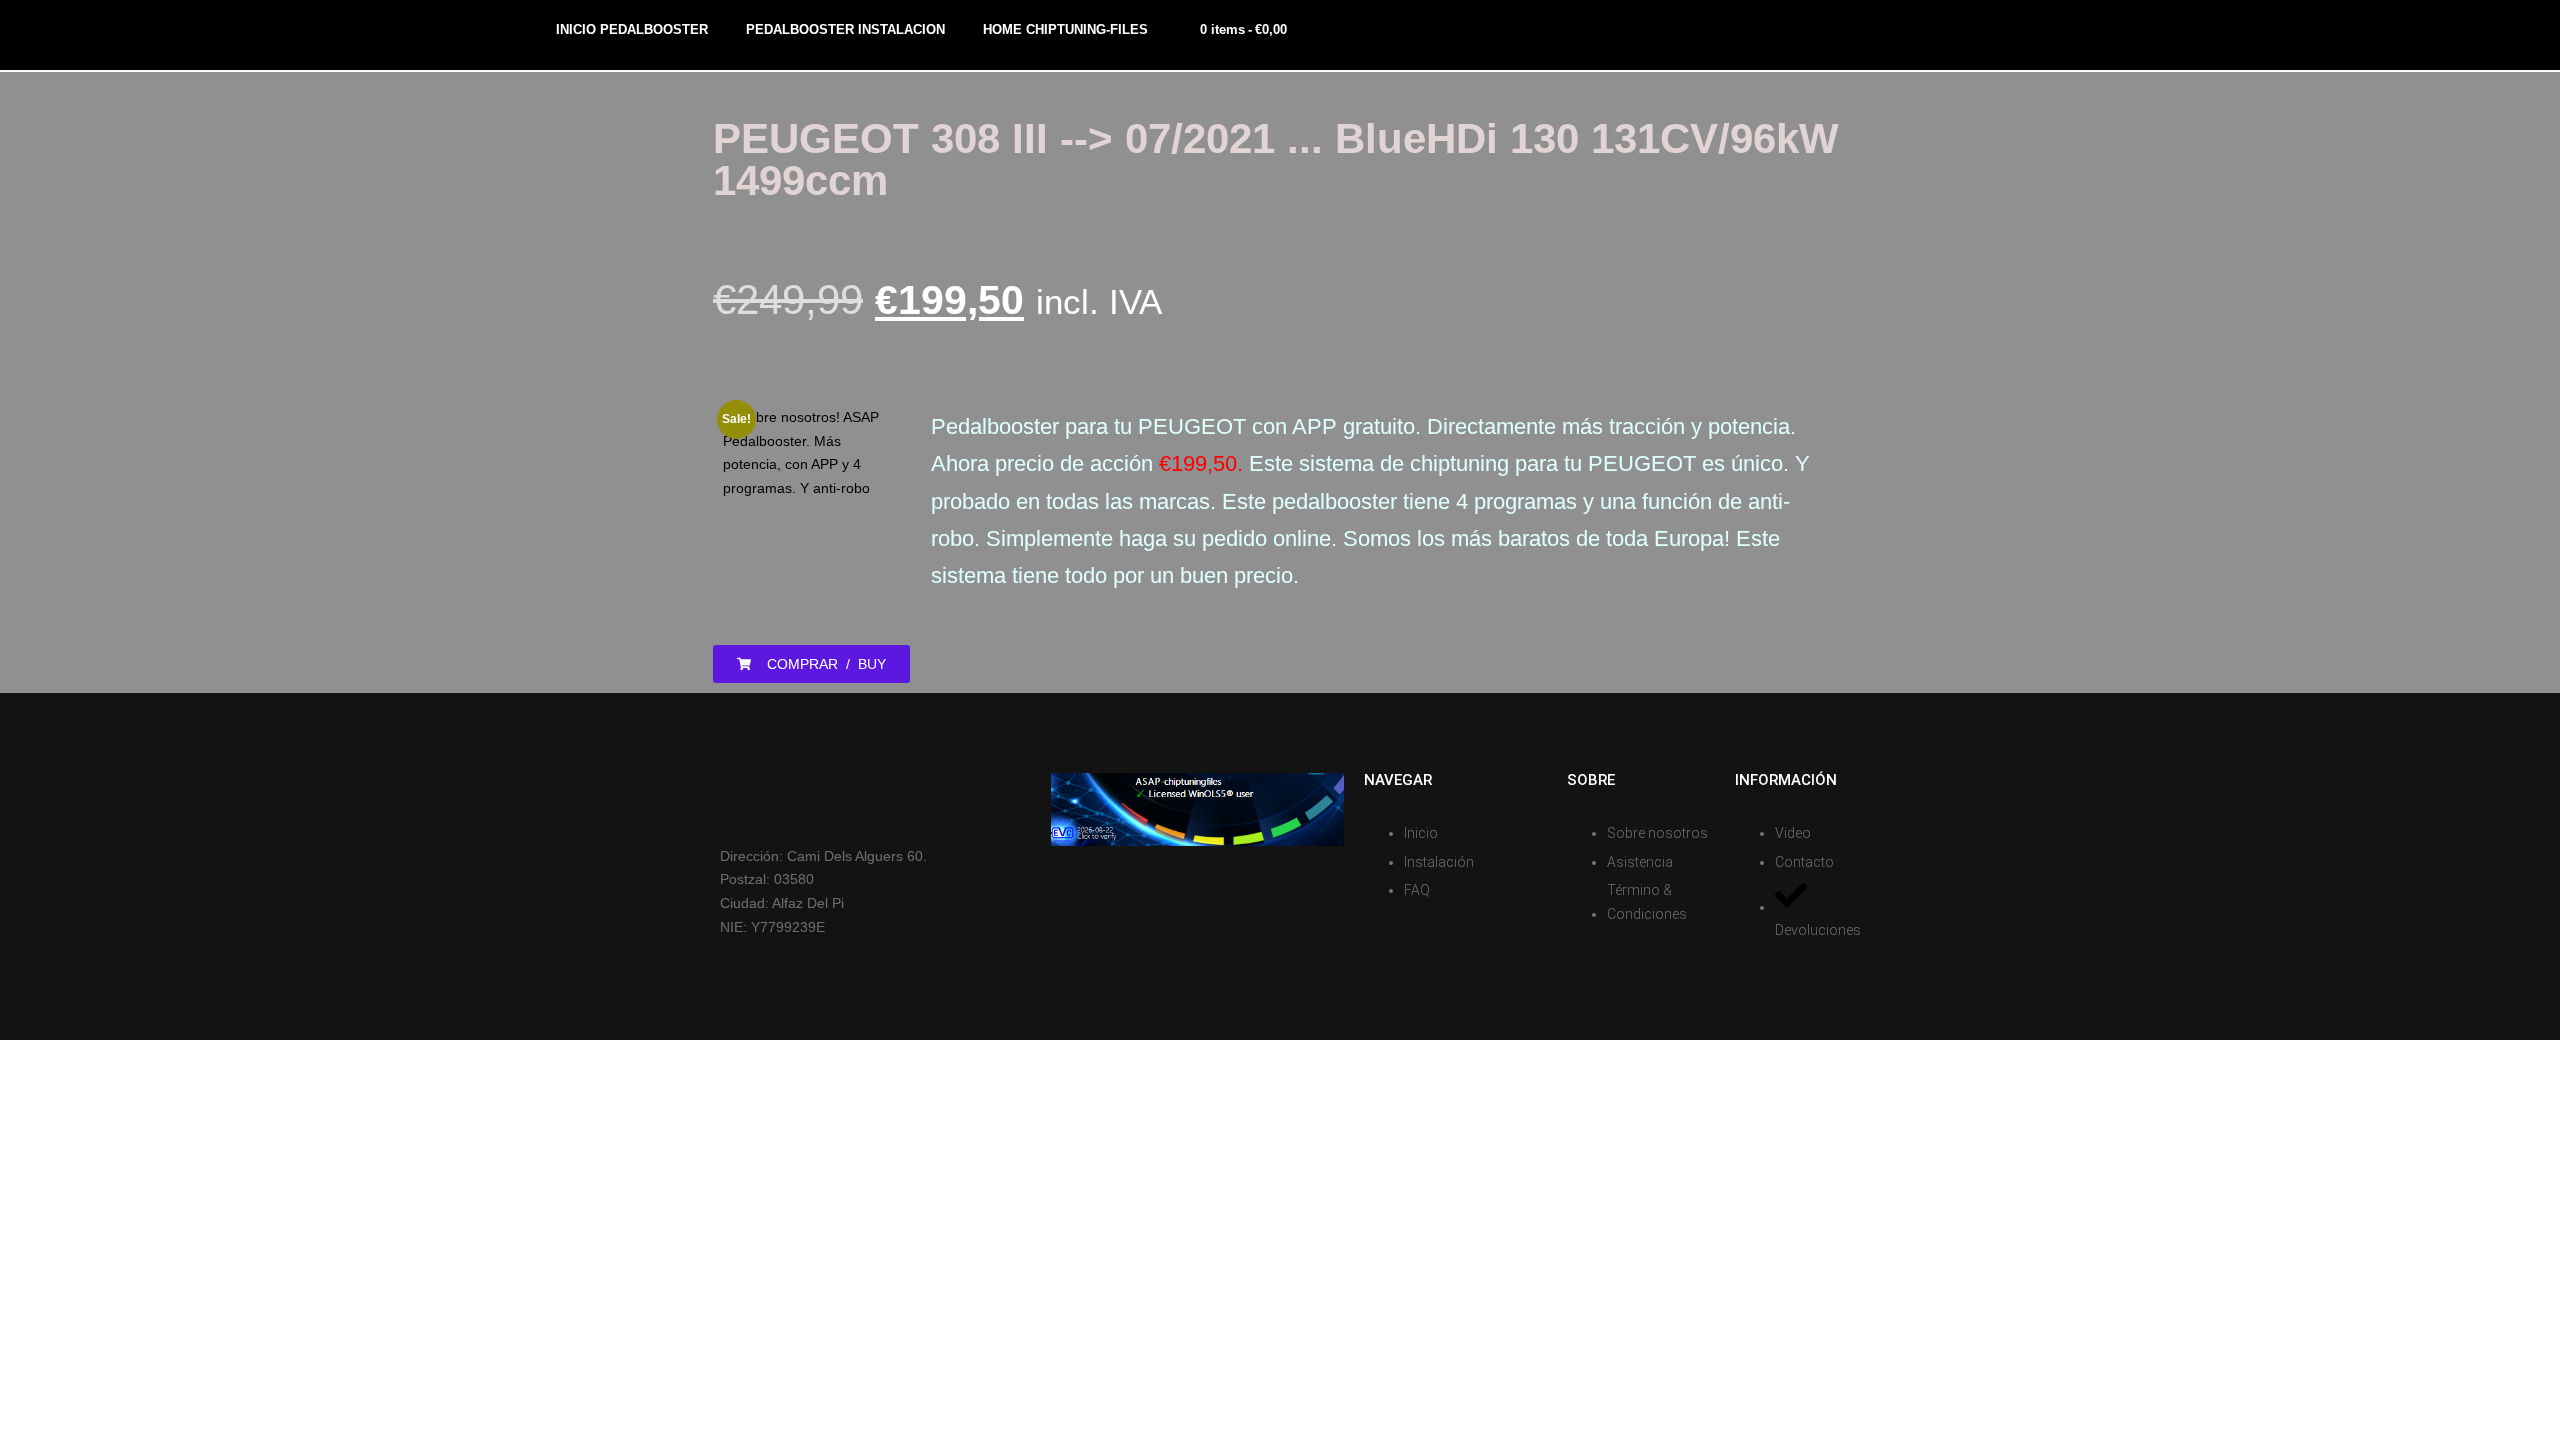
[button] (811, 664)
